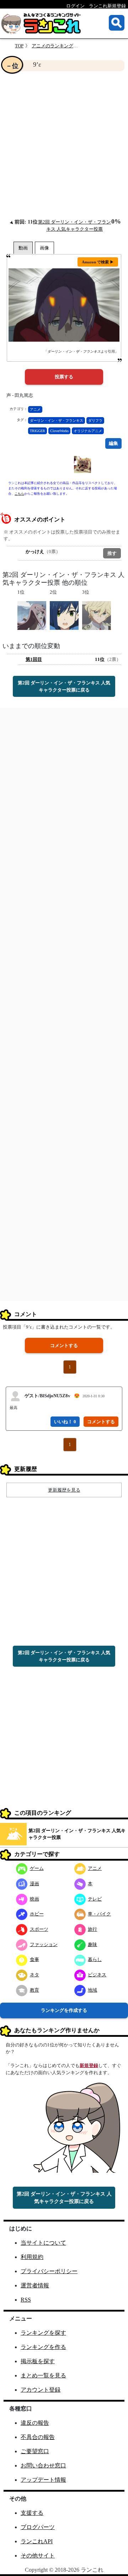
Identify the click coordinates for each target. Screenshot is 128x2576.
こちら (19, 494)
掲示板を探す (38, 2361)
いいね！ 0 (65, 1422)
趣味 (92, 1944)
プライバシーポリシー (49, 2271)
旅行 (92, 1929)
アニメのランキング (52, 46)
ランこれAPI (37, 2541)
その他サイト (38, 2556)
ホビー (37, 1914)
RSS (26, 2300)
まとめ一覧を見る (43, 2375)
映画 (34, 1899)
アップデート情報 (43, 2480)
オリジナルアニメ (88, 431)
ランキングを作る (43, 2347)
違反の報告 (35, 2423)
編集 (113, 443)
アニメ (35, 409)
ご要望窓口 (35, 2451)
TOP (19, 46)
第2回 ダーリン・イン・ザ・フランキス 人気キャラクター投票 (77, 1834)
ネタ (34, 1975)
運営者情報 (35, 2285)
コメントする (64, 1345)
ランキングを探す (43, 2333)
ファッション (44, 1944)
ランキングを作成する (64, 2010)
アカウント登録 (41, 2390)
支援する (32, 2513)
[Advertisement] (64, 144)
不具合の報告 (38, 2437)
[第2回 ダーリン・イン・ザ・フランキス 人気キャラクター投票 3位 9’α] (97, 615)
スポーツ (39, 1929)
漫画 (34, 1884)
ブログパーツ (38, 2527)
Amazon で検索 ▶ (98, 262)
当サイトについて (43, 2243)
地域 (92, 1990)
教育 (34, 1990)
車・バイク (99, 1914)
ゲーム (37, 1868)
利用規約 (32, 2257)
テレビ (95, 1899)
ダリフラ (95, 420)
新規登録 (89, 2065)
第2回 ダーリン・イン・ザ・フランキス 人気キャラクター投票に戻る (64, 686)
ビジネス (97, 1975)
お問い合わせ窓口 (43, 2465)
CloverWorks (59, 431)
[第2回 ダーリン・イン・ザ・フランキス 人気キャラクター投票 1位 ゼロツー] (32, 615)
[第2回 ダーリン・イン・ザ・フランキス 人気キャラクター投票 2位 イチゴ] (64, 615)
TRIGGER (38, 431)
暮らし (95, 1959)
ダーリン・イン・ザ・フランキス (57, 420)
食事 (34, 1959)
